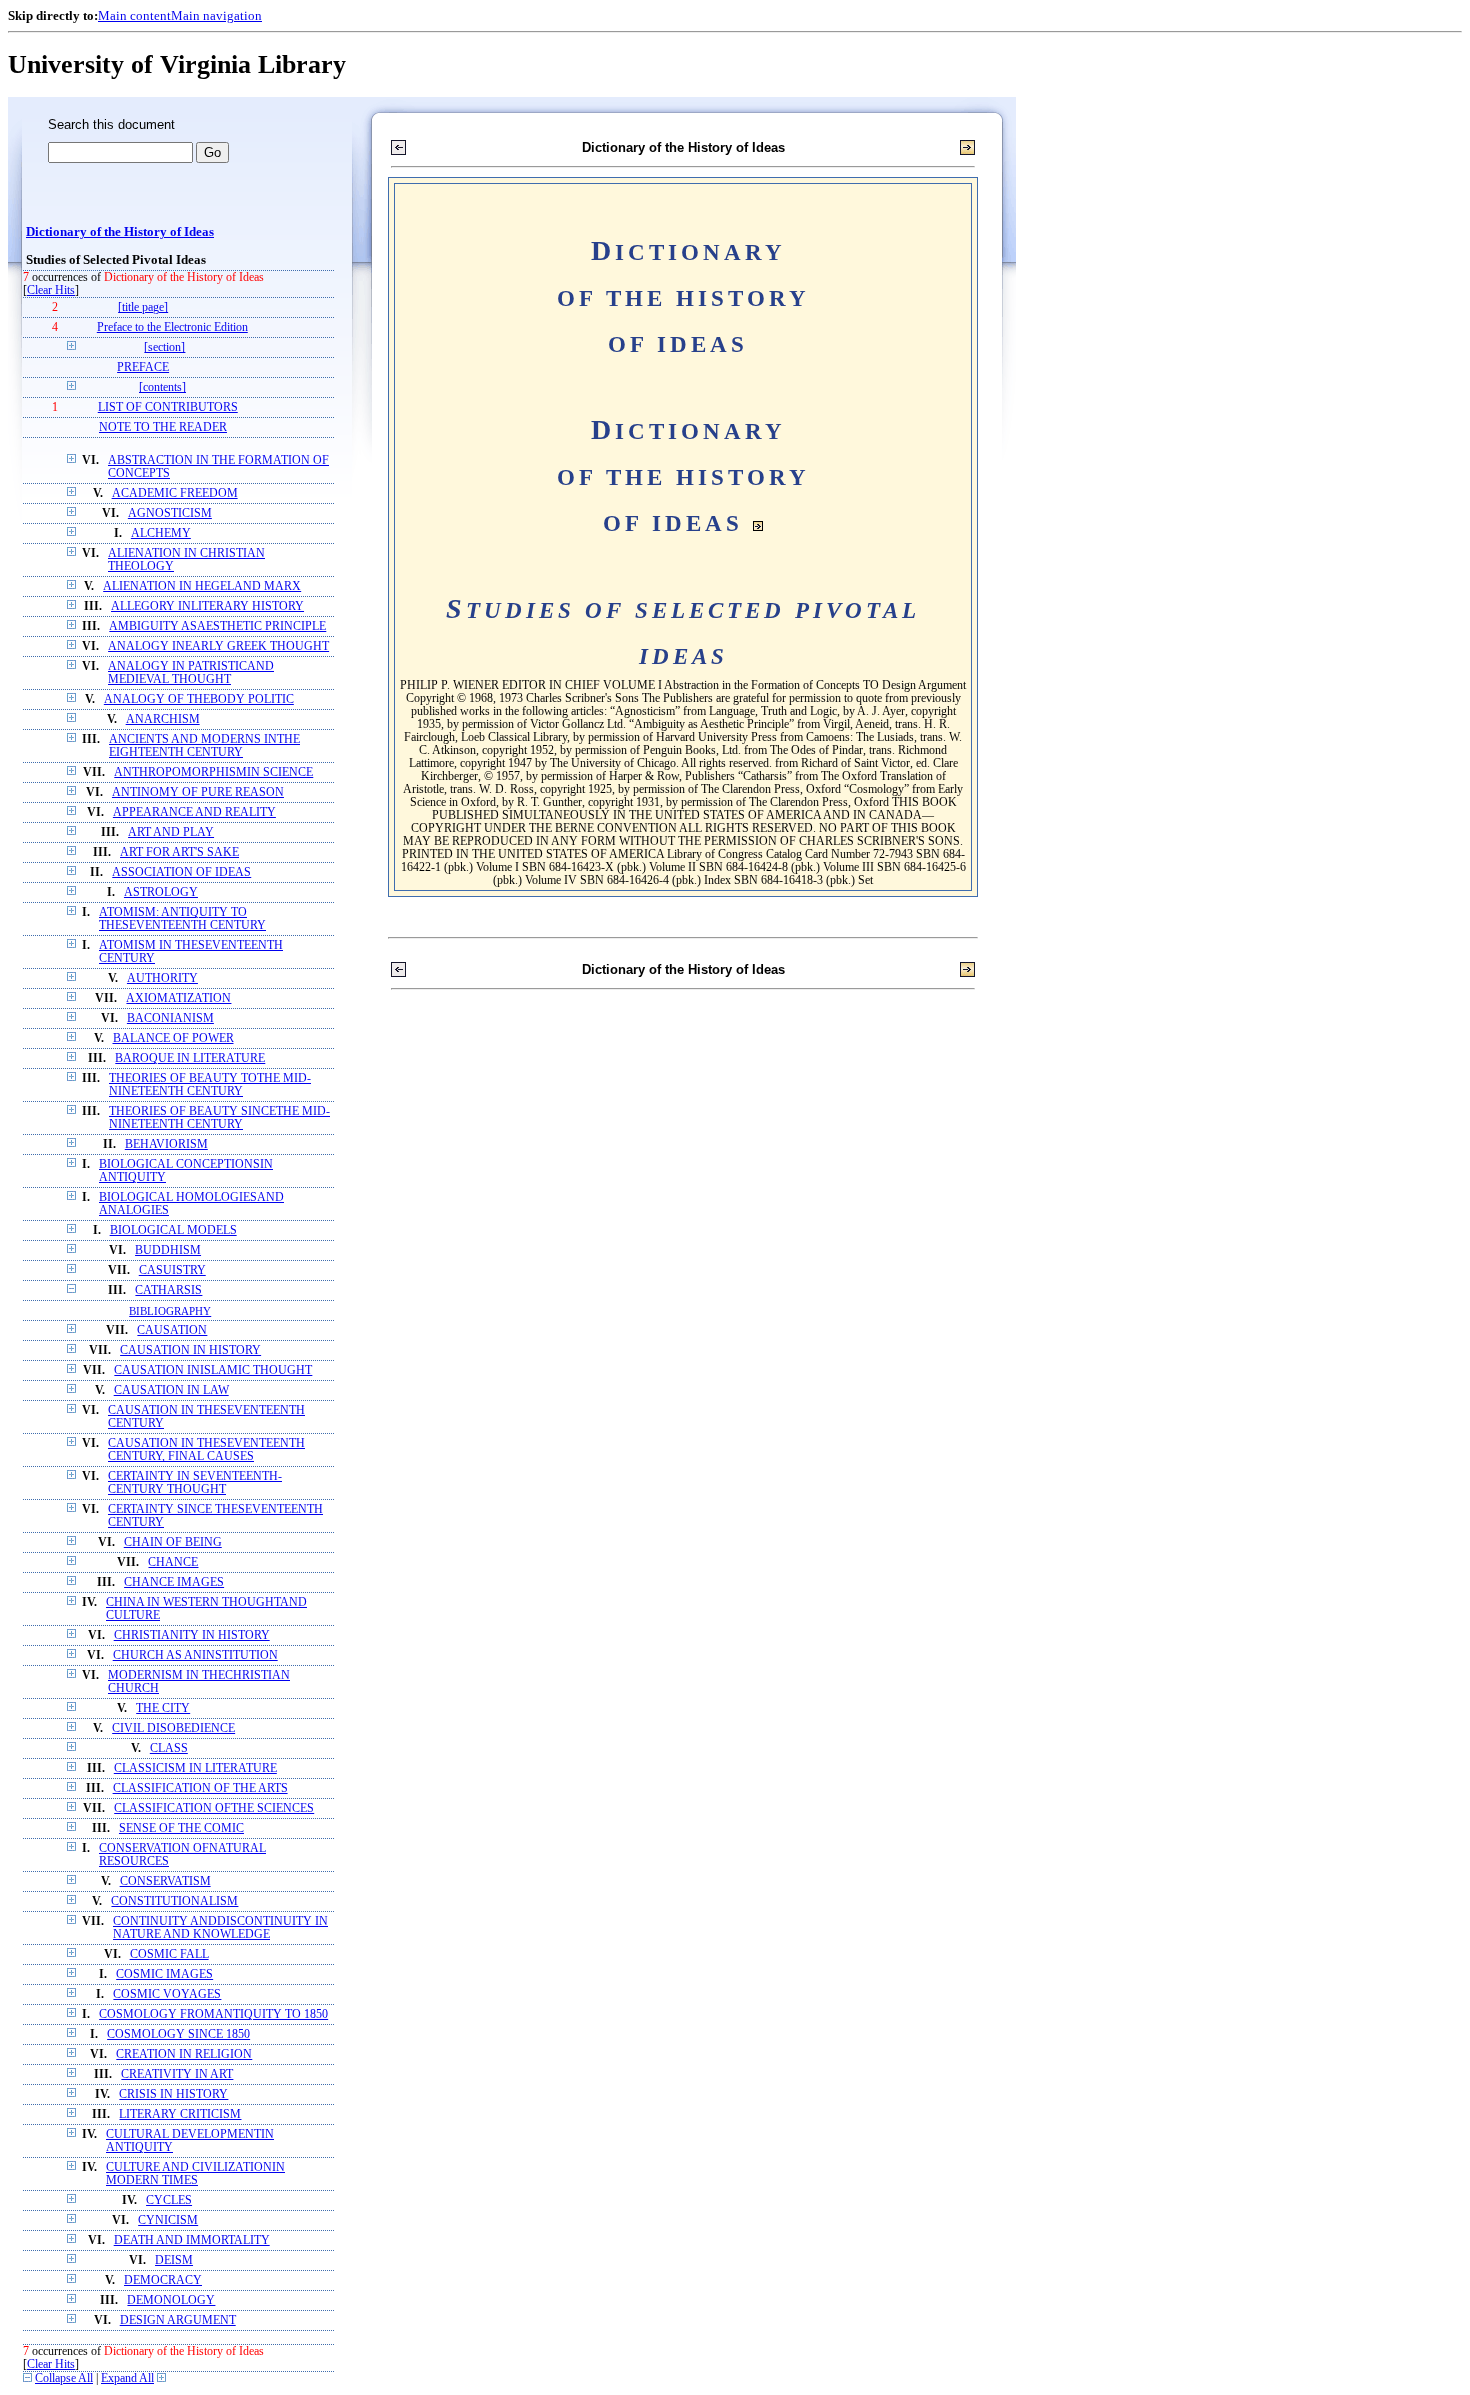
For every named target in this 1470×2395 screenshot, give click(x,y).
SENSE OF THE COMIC (181, 1828)
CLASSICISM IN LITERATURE (195, 1768)
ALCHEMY (161, 533)
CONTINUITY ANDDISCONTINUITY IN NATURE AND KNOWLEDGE (220, 1928)
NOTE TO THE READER (163, 427)
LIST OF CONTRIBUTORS (168, 407)
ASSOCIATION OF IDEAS (181, 872)
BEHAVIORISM (166, 1144)
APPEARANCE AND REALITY (194, 812)
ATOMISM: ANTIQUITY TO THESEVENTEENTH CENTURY (182, 919)
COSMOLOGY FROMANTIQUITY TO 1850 (213, 2014)
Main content (134, 15)
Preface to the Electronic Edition (172, 327)
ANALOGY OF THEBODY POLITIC (199, 699)
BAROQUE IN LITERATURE (190, 1058)
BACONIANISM (170, 1018)
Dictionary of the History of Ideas (120, 232)
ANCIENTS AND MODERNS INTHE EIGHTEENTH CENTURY (204, 746)
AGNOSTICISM (170, 513)
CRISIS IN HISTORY (173, 2094)
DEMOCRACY (163, 2280)
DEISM (174, 2260)
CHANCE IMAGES (174, 1582)
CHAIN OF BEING (173, 1542)
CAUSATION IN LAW (171, 1390)
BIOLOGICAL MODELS (173, 1230)
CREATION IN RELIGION (184, 2054)
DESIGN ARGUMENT (178, 2320)
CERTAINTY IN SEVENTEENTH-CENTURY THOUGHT (195, 1483)
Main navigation (216, 15)
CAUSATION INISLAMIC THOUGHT (213, 1370)
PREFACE (143, 367)
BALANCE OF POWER (173, 1038)
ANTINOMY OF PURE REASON (198, 792)
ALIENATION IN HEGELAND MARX (202, 586)
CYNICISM (168, 2220)
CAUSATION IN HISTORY (190, 1350)
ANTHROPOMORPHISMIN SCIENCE (213, 772)
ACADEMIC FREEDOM (175, 493)
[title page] (143, 307)
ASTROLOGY (161, 892)
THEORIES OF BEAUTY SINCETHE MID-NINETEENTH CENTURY (219, 1118)
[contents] (162, 387)
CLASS (169, 1748)
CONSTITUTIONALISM (174, 1901)
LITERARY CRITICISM (180, 2114)
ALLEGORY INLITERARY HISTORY (207, 606)
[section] (164, 347)
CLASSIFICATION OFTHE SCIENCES (214, 1808)
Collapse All (64, 2378)
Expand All (127, 2378)
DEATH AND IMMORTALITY (192, 2240)
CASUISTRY (172, 1270)
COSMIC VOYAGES (167, 1994)
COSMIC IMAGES (164, 1974)
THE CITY (163, 1708)
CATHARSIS (168, 1290)
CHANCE (173, 1562)
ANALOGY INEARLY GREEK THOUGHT (218, 646)
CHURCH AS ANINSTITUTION (195, 1655)
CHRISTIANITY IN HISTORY (192, 1635)
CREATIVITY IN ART (177, 2074)
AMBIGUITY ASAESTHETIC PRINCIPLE (217, 626)
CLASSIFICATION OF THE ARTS (200, 1788)
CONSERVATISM (165, 1881)
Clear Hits (51, 290)
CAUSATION (172, 1330)
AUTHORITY (162, 978)
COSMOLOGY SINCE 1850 (178, 2034)
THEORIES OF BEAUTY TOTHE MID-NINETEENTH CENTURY (210, 1085)
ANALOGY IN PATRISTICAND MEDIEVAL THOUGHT (191, 673)
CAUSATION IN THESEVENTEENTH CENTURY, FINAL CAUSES (206, 1450)
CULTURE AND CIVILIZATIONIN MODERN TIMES (195, 2174)
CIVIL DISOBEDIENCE (173, 1728)
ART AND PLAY (171, 832)
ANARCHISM (163, 719)
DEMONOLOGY (171, 2300)
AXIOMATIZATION (178, 998)
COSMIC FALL (169, 1954)
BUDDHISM (168, 1250)
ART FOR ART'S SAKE (179, 852)
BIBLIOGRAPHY (170, 1311)
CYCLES (169, 2200)
